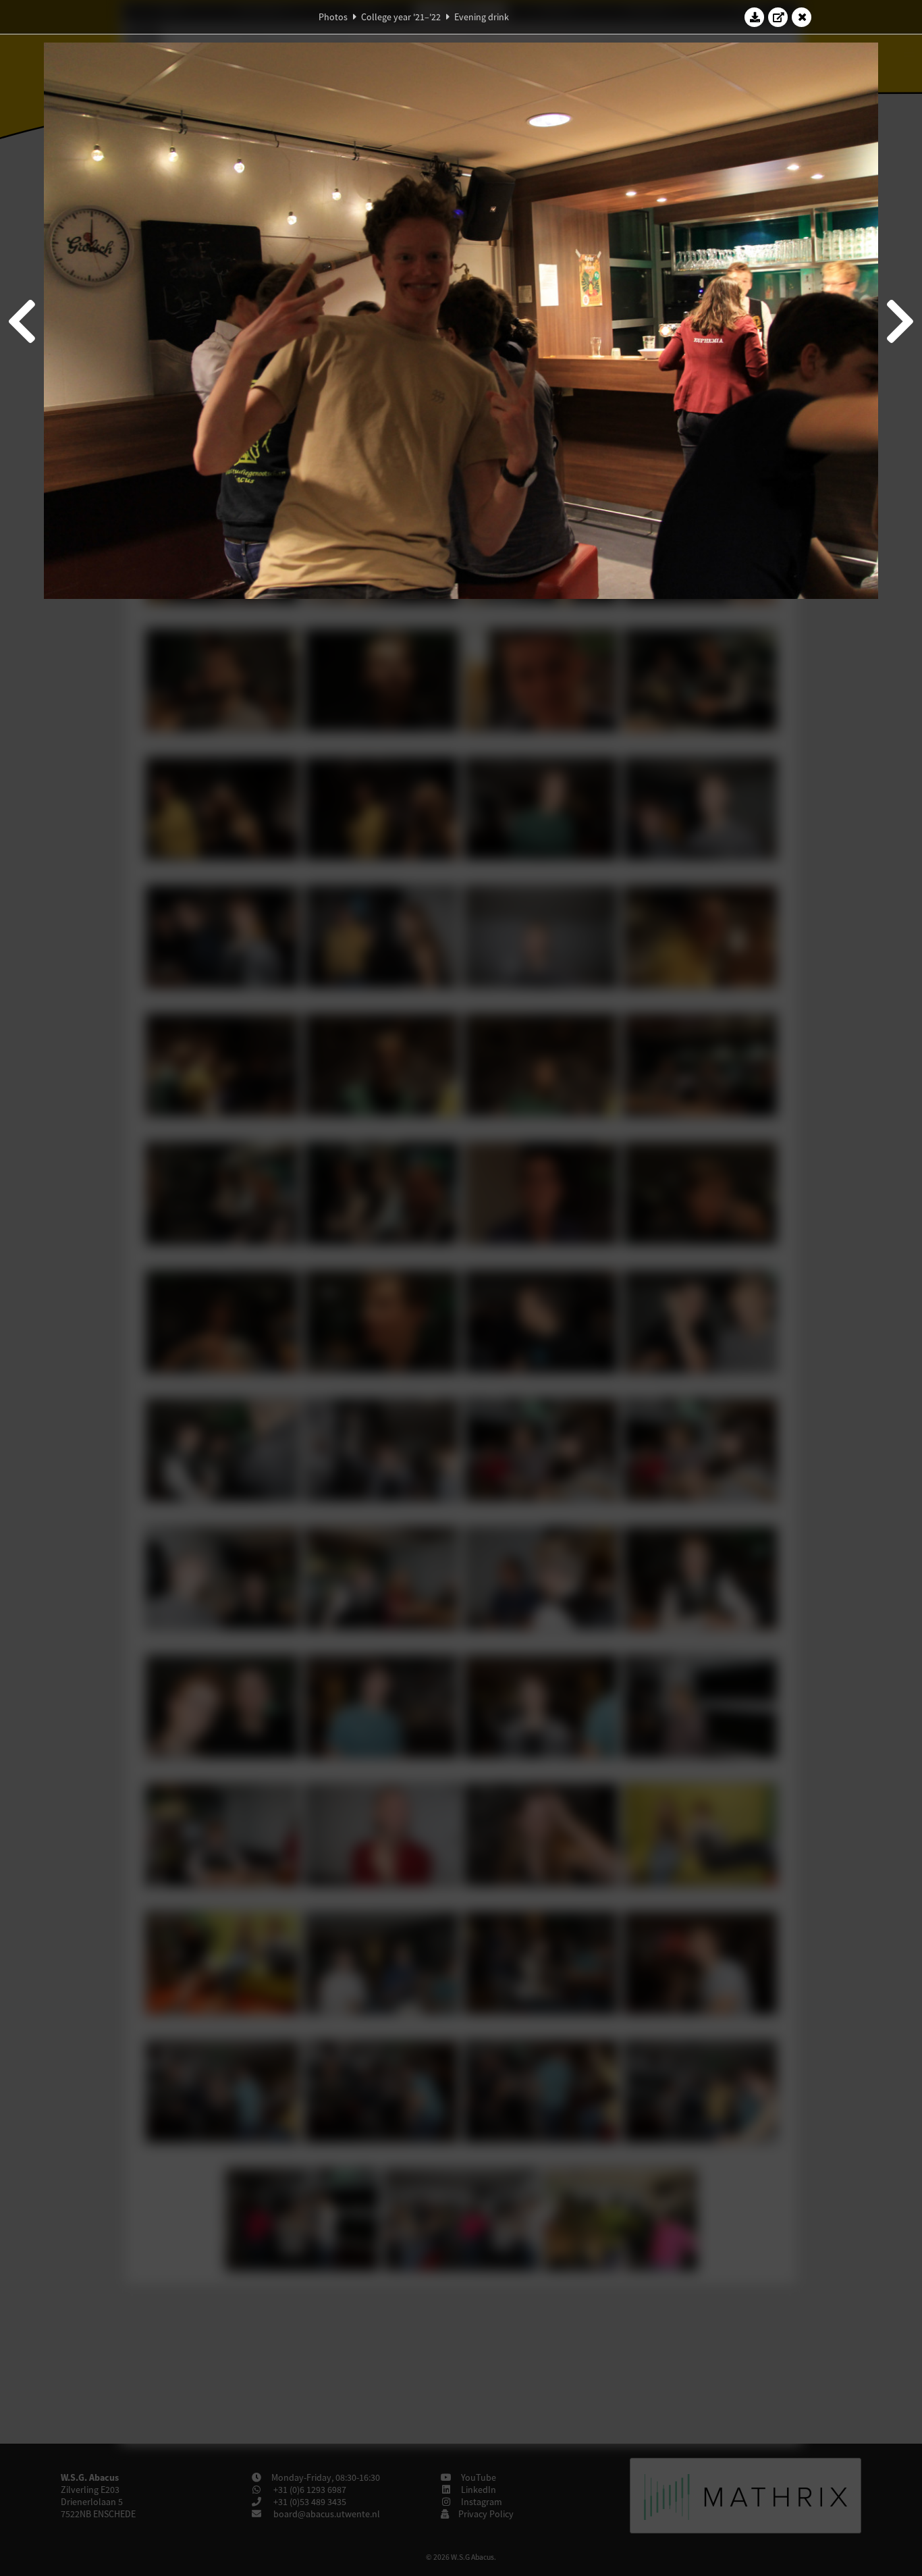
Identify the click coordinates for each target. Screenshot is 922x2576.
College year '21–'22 (401, 17)
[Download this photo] (755, 17)
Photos (333, 17)
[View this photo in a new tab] (778, 17)
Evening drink (482, 17)
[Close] (802, 17)
